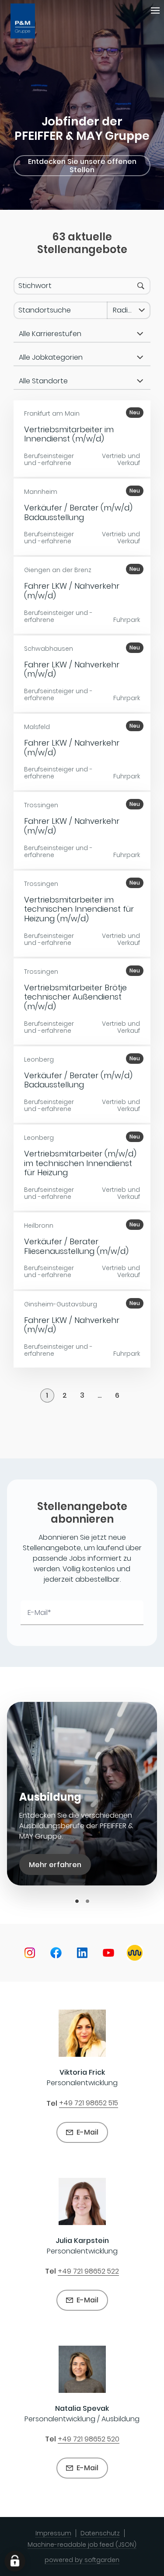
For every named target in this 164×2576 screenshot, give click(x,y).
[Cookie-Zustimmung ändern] (15, 2561)
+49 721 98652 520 (89, 2439)
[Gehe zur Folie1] (77, 1901)
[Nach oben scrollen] (32, 21)
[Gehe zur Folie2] (87, 1901)
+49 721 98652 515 (89, 2103)
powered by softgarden (82, 2560)
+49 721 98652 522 (88, 2271)
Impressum (53, 2533)
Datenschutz (100, 2533)
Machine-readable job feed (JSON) (82, 2545)
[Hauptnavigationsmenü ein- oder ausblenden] (155, 10)
